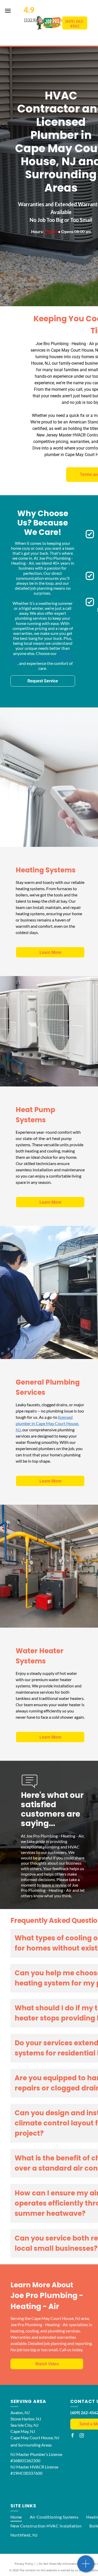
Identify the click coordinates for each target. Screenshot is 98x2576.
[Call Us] (86, 2566)
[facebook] (72, 2436)
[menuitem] (16, 2517)
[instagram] (82, 2436)
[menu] (8, 11)
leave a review (54, 1885)
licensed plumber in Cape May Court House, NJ (43, 658)
